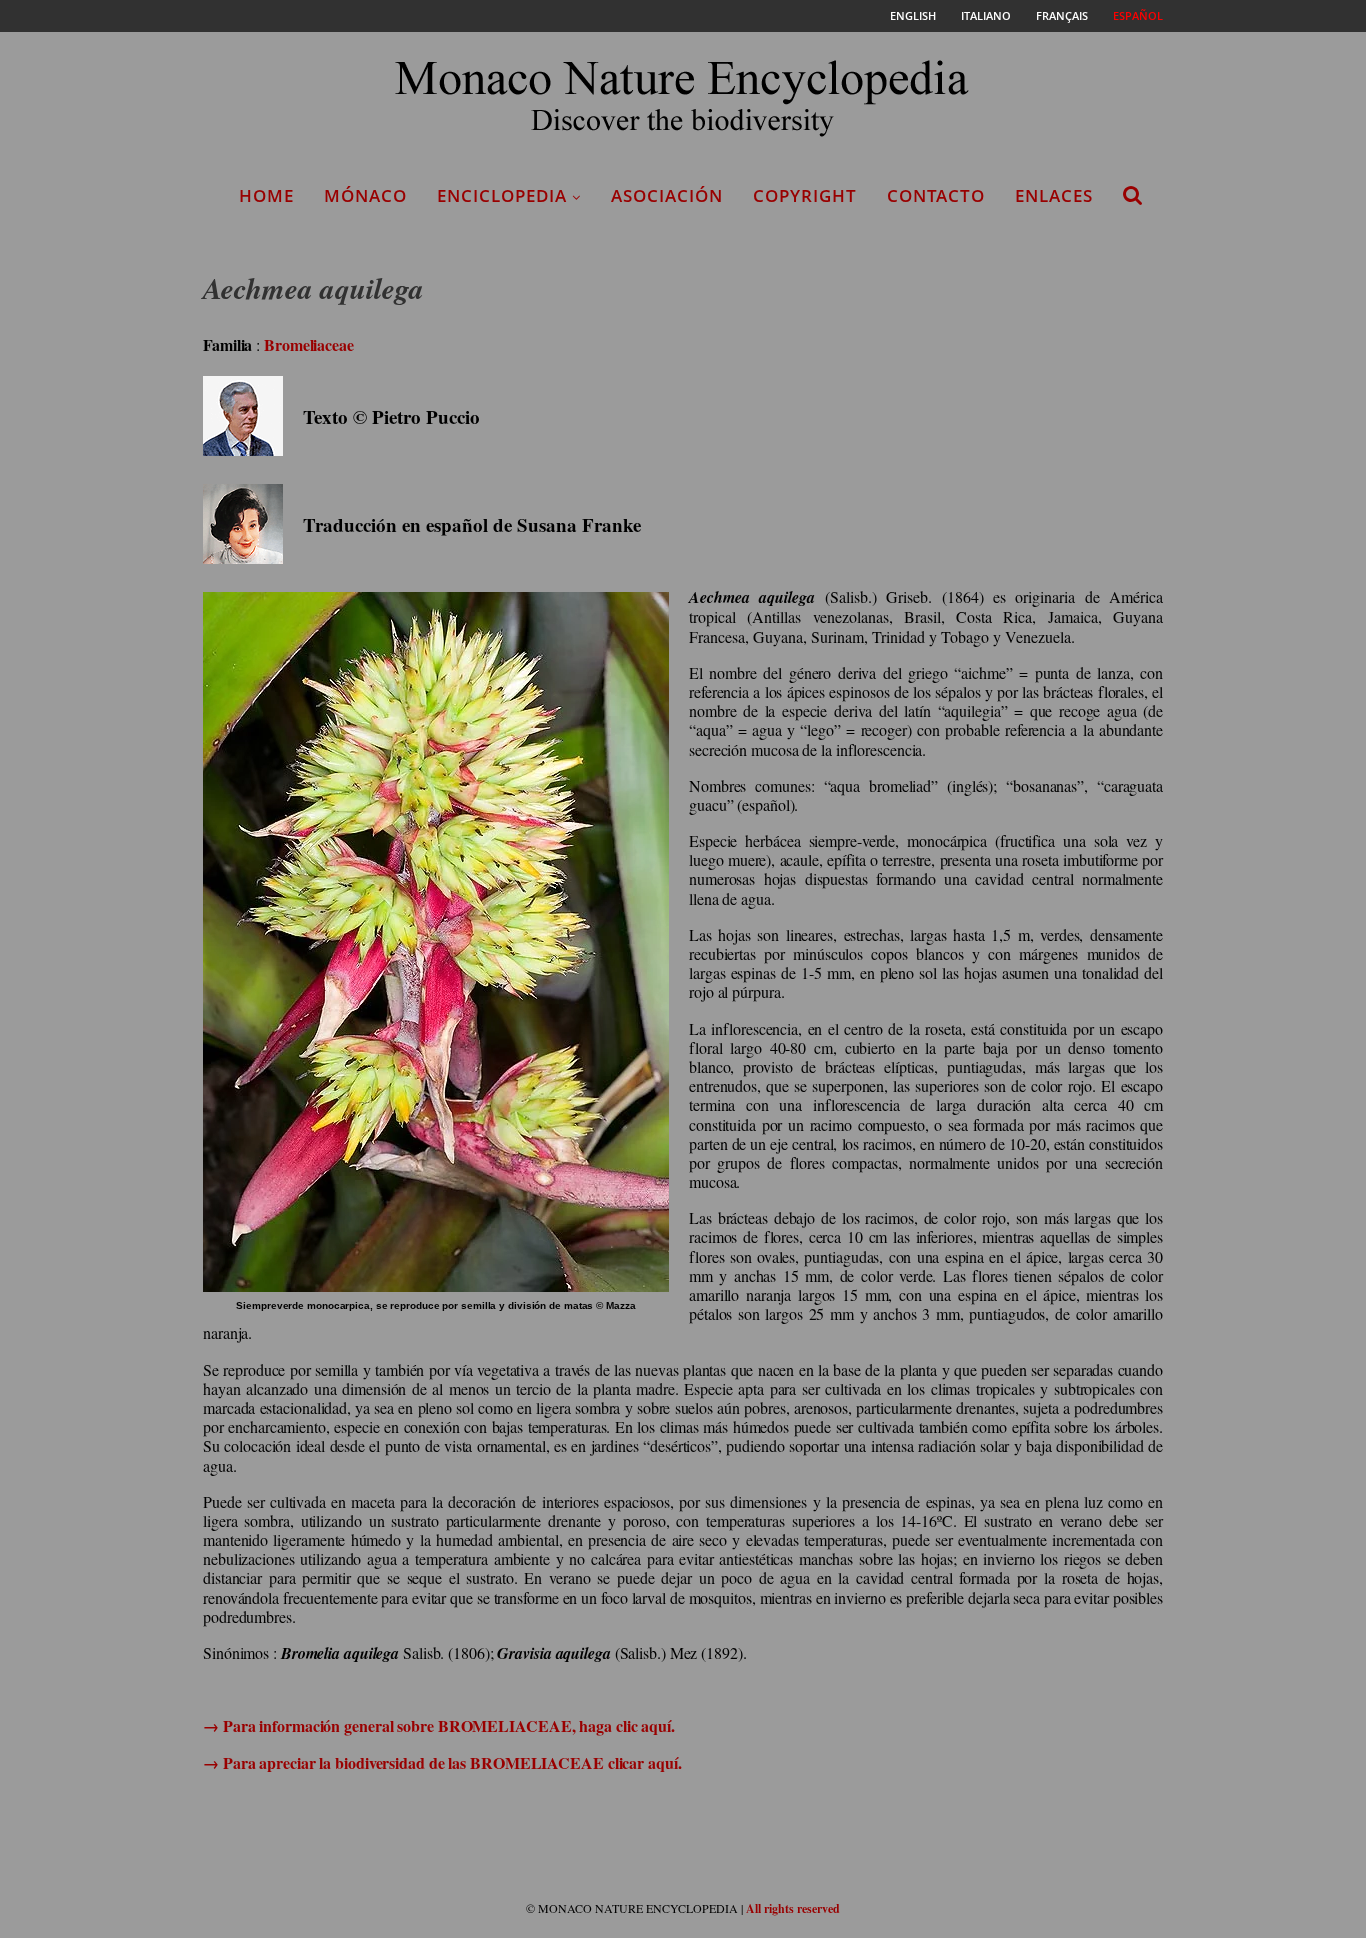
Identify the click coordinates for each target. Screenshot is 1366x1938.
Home (266, 195)
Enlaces (1054, 195)
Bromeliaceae (309, 344)
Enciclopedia (502, 195)
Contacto (936, 195)
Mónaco (365, 195)
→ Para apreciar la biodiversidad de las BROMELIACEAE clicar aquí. (442, 1762)
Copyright (805, 195)
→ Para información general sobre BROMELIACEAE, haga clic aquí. (439, 1725)
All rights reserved (793, 1908)
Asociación (667, 195)
